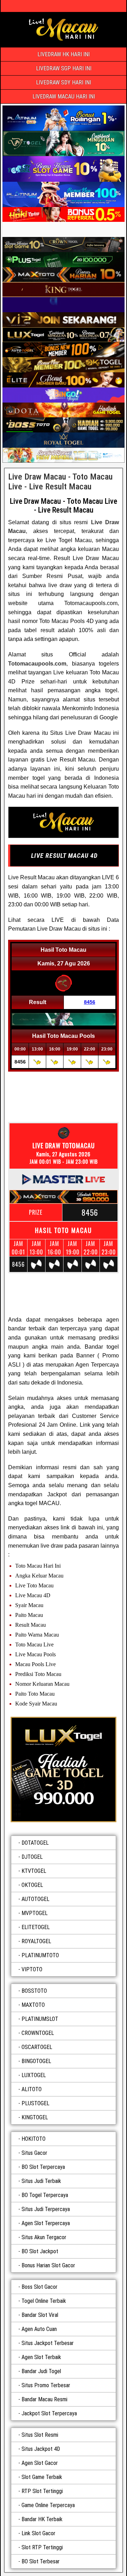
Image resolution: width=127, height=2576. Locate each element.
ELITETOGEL (36, 1927)
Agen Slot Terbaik (41, 2357)
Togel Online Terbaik (44, 2301)
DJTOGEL (32, 1857)
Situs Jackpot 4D (41, 2449)
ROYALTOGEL (36, 1941)
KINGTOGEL (35, 2117)
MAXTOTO (33, 2005)
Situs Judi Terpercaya (46, 2209)
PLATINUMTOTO (40, 1955)
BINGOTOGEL (36, 2061)
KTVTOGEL (34, 1871)
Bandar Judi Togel (41, 2371)
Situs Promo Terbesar (46, 2385)
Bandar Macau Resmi (44, 2399)
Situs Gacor (34, 2153)
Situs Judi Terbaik (41, 2181)
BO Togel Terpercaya (45, 2195)
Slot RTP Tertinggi (42, 2547)
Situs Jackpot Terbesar (48, 2343)
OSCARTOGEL (37, 2047)
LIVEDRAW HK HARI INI (64, 54)
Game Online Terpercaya (48, 2505)
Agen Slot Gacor (40, 2463)
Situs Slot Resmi (40, 2435)
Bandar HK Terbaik (42, 2519)
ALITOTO (32, 2089)
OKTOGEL (32, 1885)
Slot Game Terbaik (42, 2477)
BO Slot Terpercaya (43, 2167)
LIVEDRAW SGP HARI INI (64, 68)
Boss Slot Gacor (40, 2287)
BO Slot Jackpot (40, 2251)
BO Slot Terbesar (41, 2561)
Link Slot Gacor (38, 2533)
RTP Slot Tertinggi (42, 2491)
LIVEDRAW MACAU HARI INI (64, 97)
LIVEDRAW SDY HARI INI (64, 82)
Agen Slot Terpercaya (46, 2223)
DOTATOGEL (35, 1843)
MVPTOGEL (35, 1913)
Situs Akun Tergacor (44, 2237)
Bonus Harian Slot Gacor (48, 2265)
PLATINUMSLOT (40, 2019)
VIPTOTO (32, 1969)
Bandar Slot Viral (40, 2315)
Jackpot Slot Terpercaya (49, 2413)
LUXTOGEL (34, 2075)
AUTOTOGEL (35, 1899)
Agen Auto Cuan (39, 2329)
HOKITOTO (34, 2139)
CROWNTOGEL (38, 2033)
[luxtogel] (64, 1769)
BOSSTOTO (34, 1991)
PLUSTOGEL (35, 2103)
